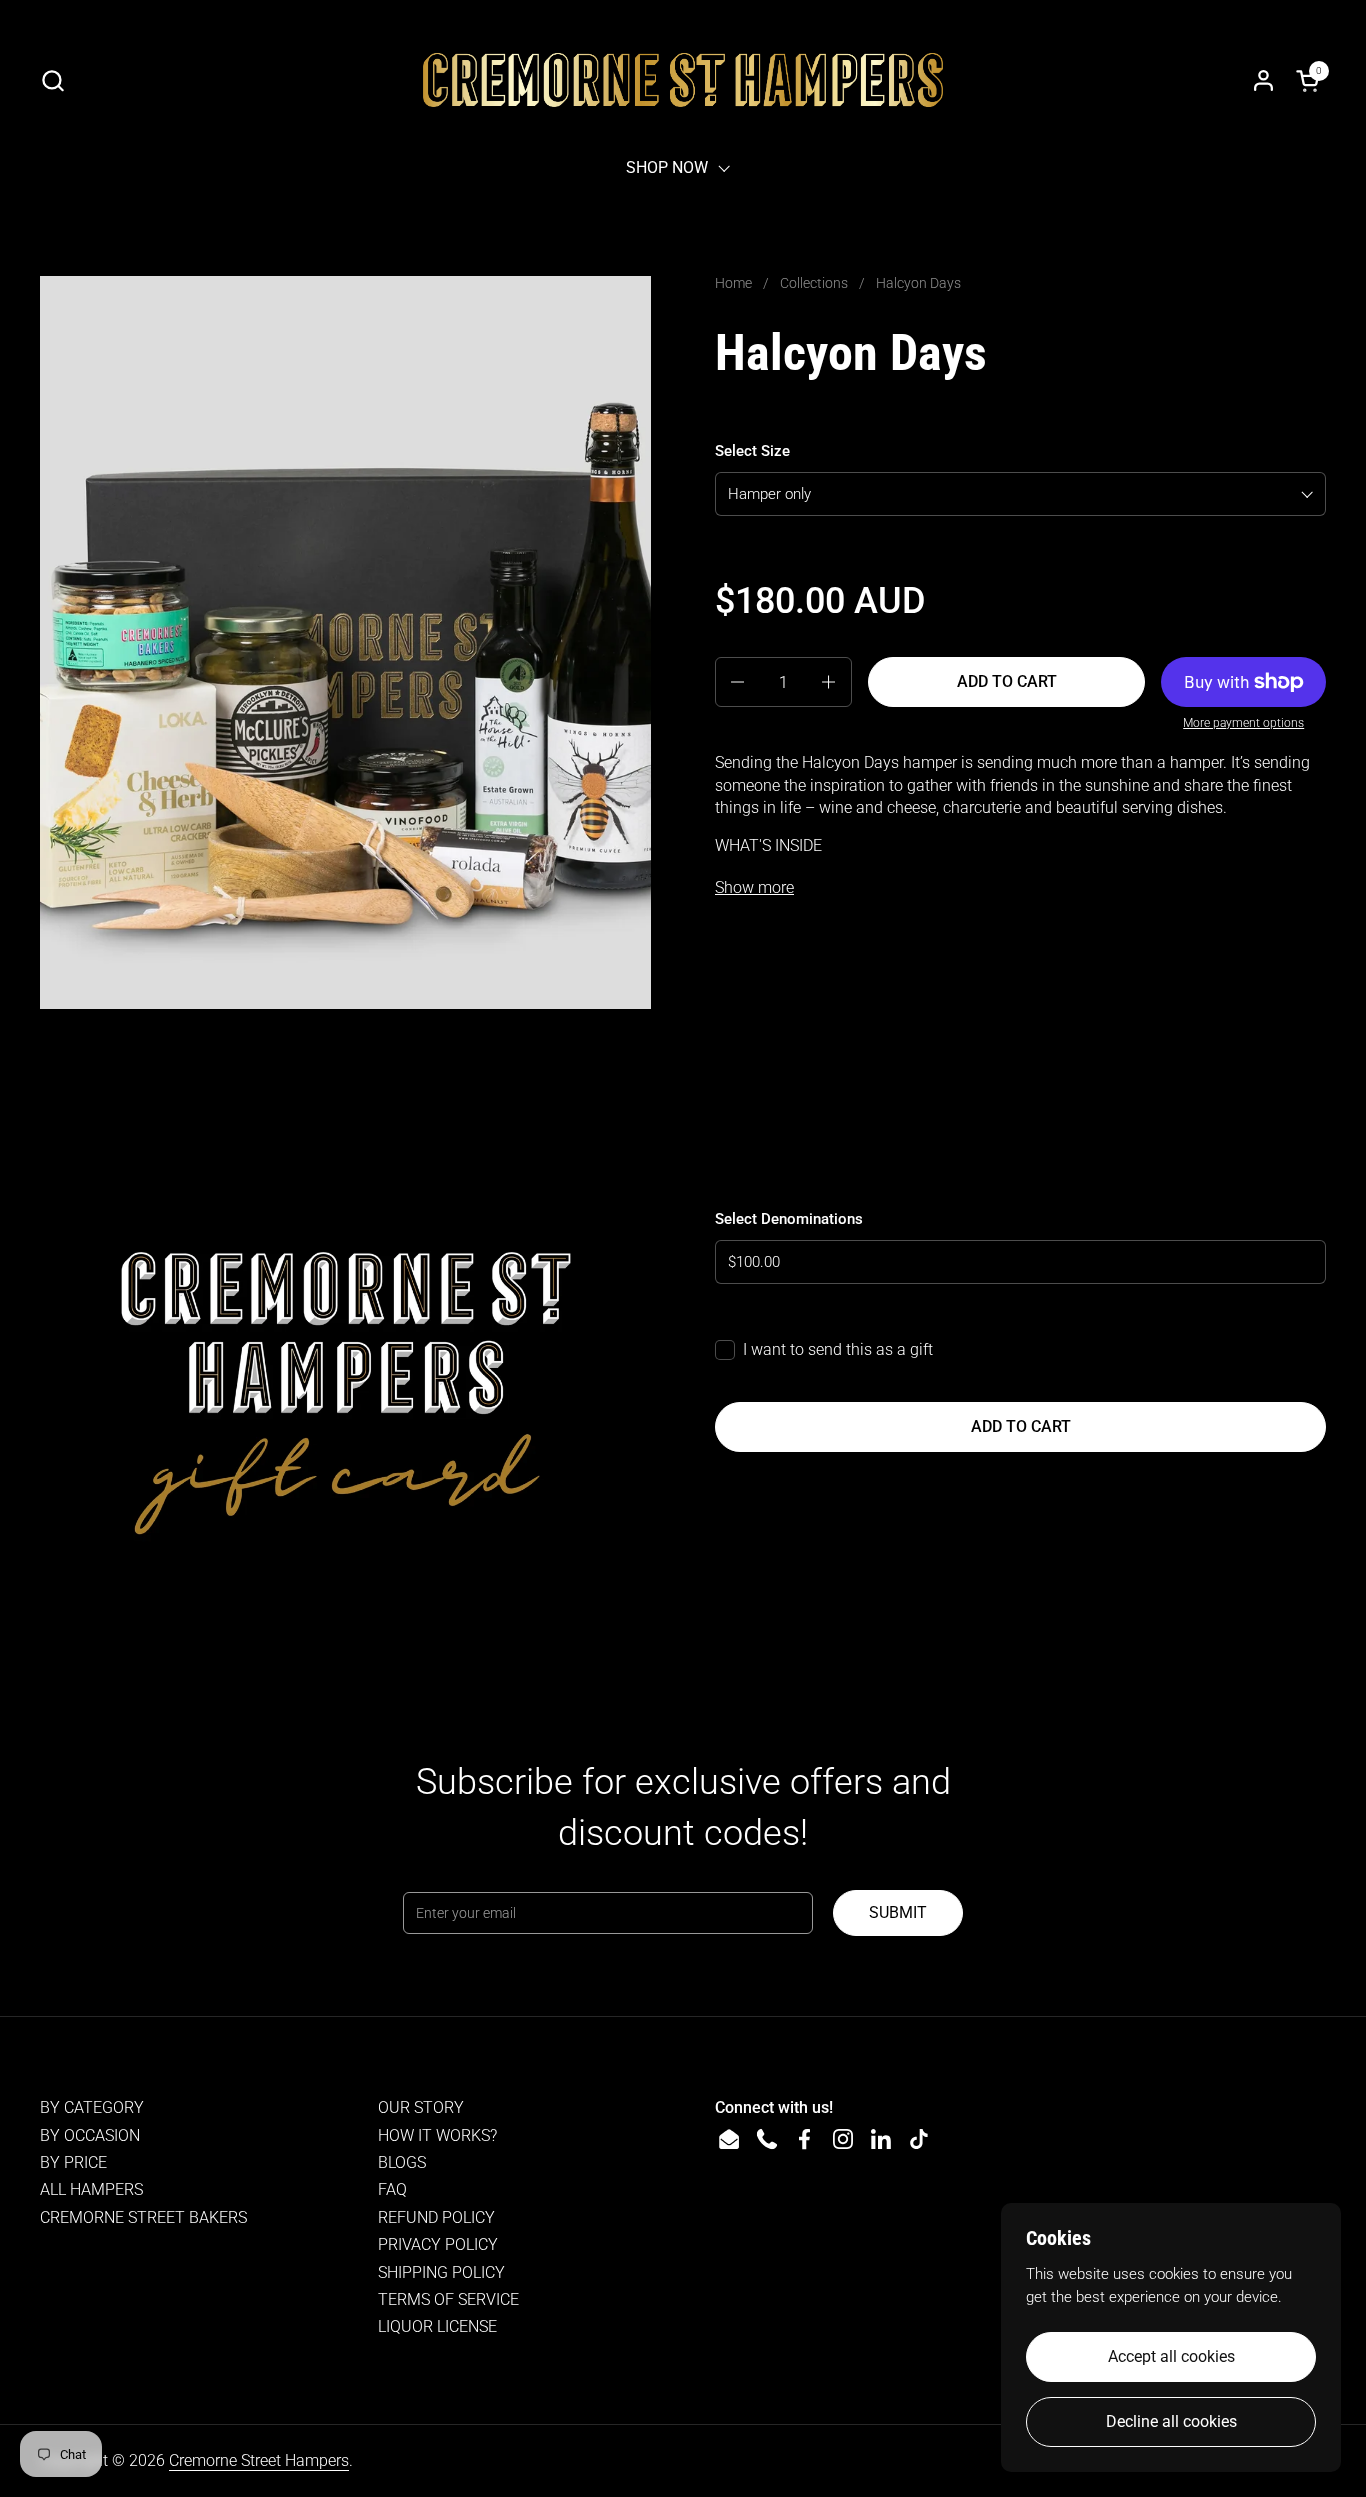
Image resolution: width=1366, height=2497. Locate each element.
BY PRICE (73, 2162)
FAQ (392, 2189)
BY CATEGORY (92, 2107)
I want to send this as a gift (838, 1349)
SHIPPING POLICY (441, 2272)
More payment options (1243, 723)
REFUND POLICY (436, 2217)
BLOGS (402, 2162)
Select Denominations (789, 1219)
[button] (52, 80)
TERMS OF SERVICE (448, 2299)
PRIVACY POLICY (438, 2244)
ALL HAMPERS (91, 2189)
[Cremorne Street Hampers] (682, 80)
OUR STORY (421, 2107)
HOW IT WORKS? (437, 2135)
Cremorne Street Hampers (259, 2460)
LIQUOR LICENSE (437, 2326)
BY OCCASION (90, 2135)
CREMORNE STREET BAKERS (143, 2217)
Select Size (752, 451)
